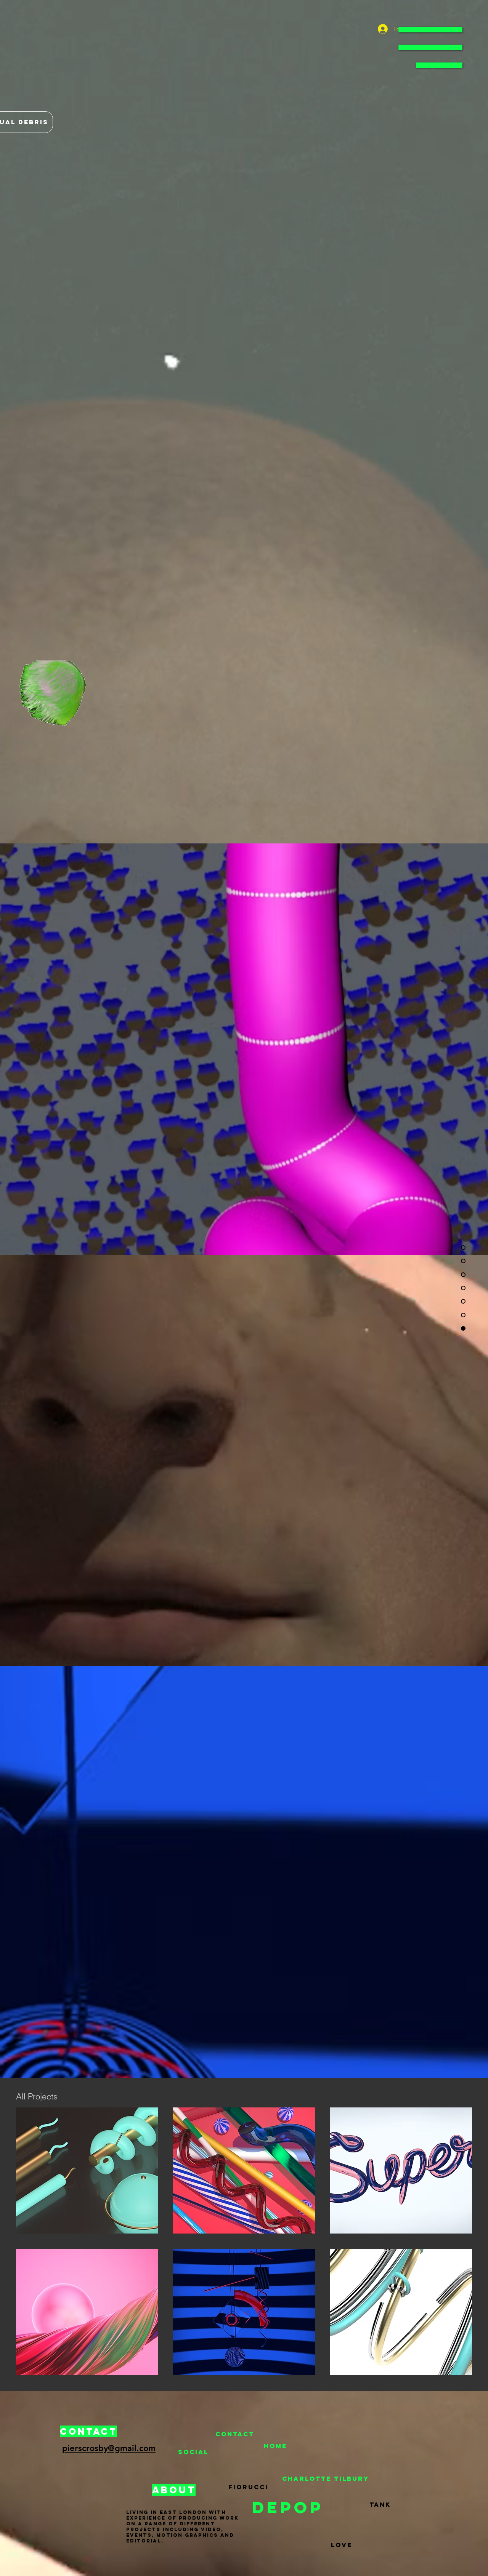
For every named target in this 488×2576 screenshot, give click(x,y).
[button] (430, 47)
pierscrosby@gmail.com (109, 2448)
